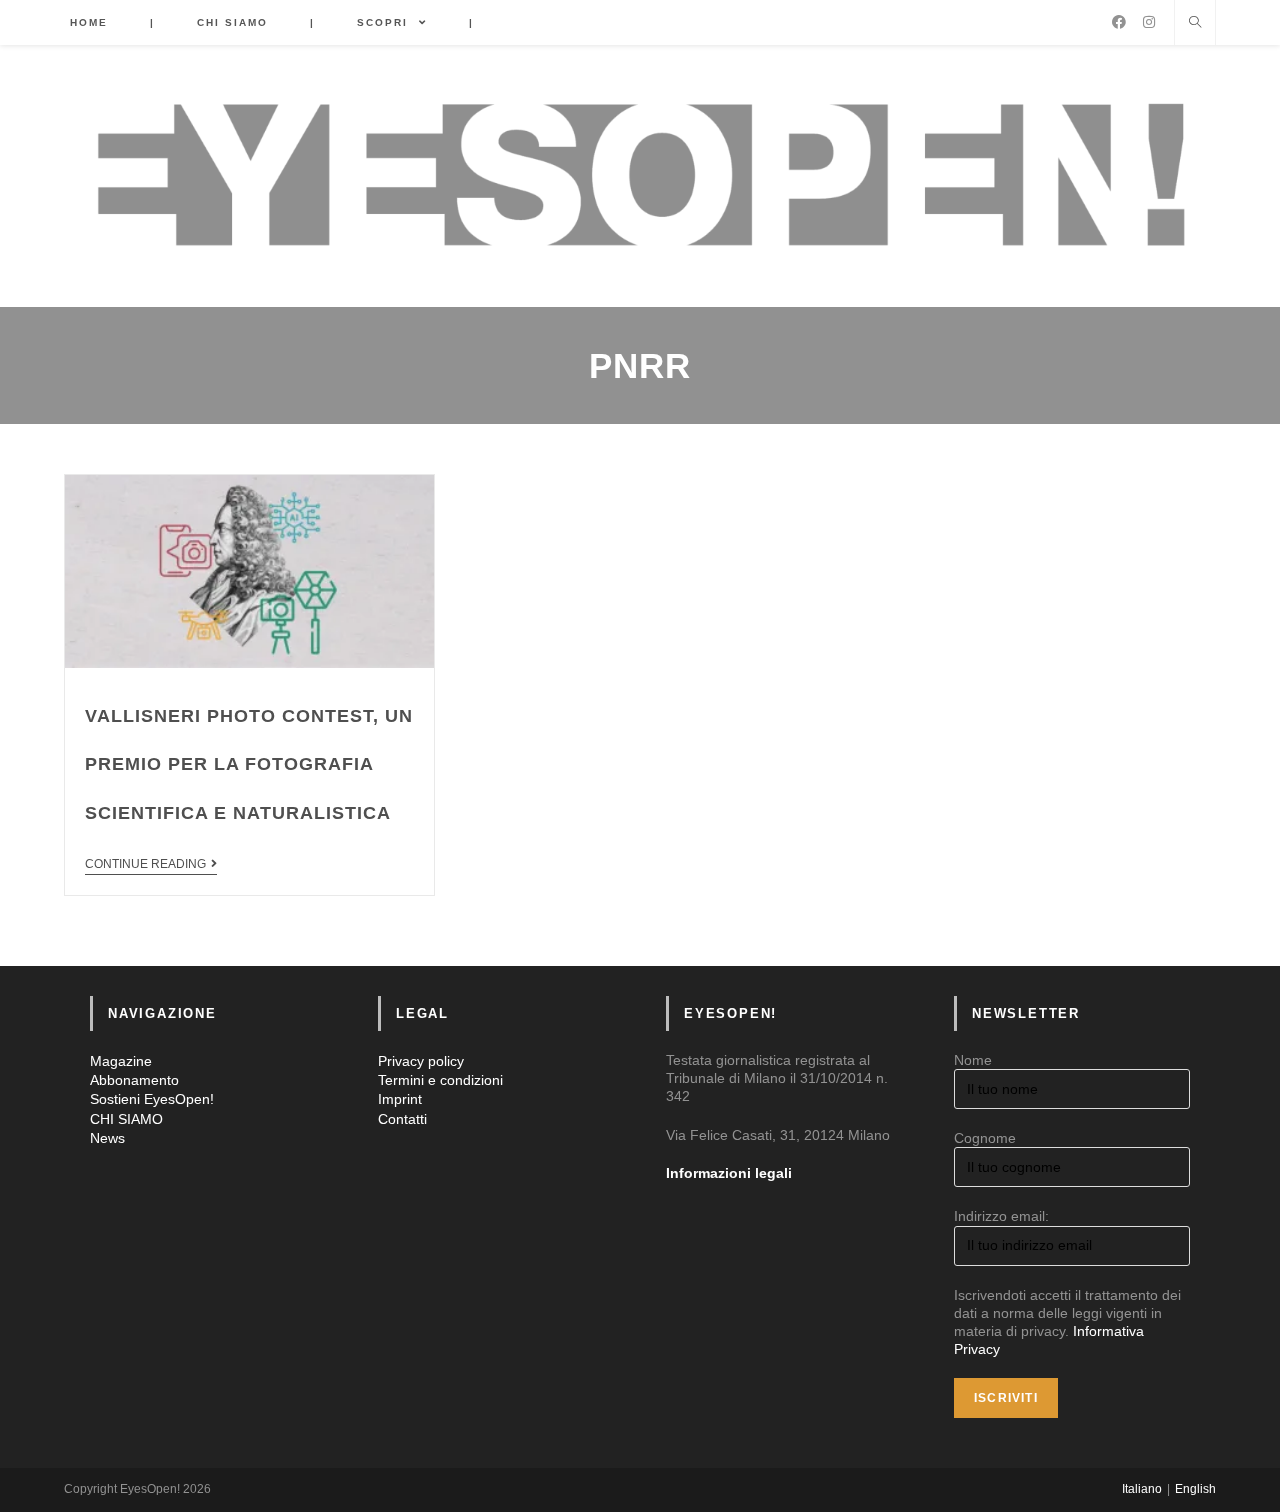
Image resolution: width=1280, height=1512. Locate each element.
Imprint (400, 1099)
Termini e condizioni (440, 1080)
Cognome (985, 1138)
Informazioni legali (729, 1173)
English (1195, 1489)
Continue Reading (145, 864)
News (107, 1138)
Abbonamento (134, 1080)
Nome (973, 1060)
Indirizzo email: (1001, 1216)
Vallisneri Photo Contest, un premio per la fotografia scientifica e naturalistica (249, 764)
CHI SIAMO (126, 1119)
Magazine (121, 1061)
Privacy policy (421, 1061)
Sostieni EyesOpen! (152, 1099)
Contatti (402, 1119)
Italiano (1142, 1489)
